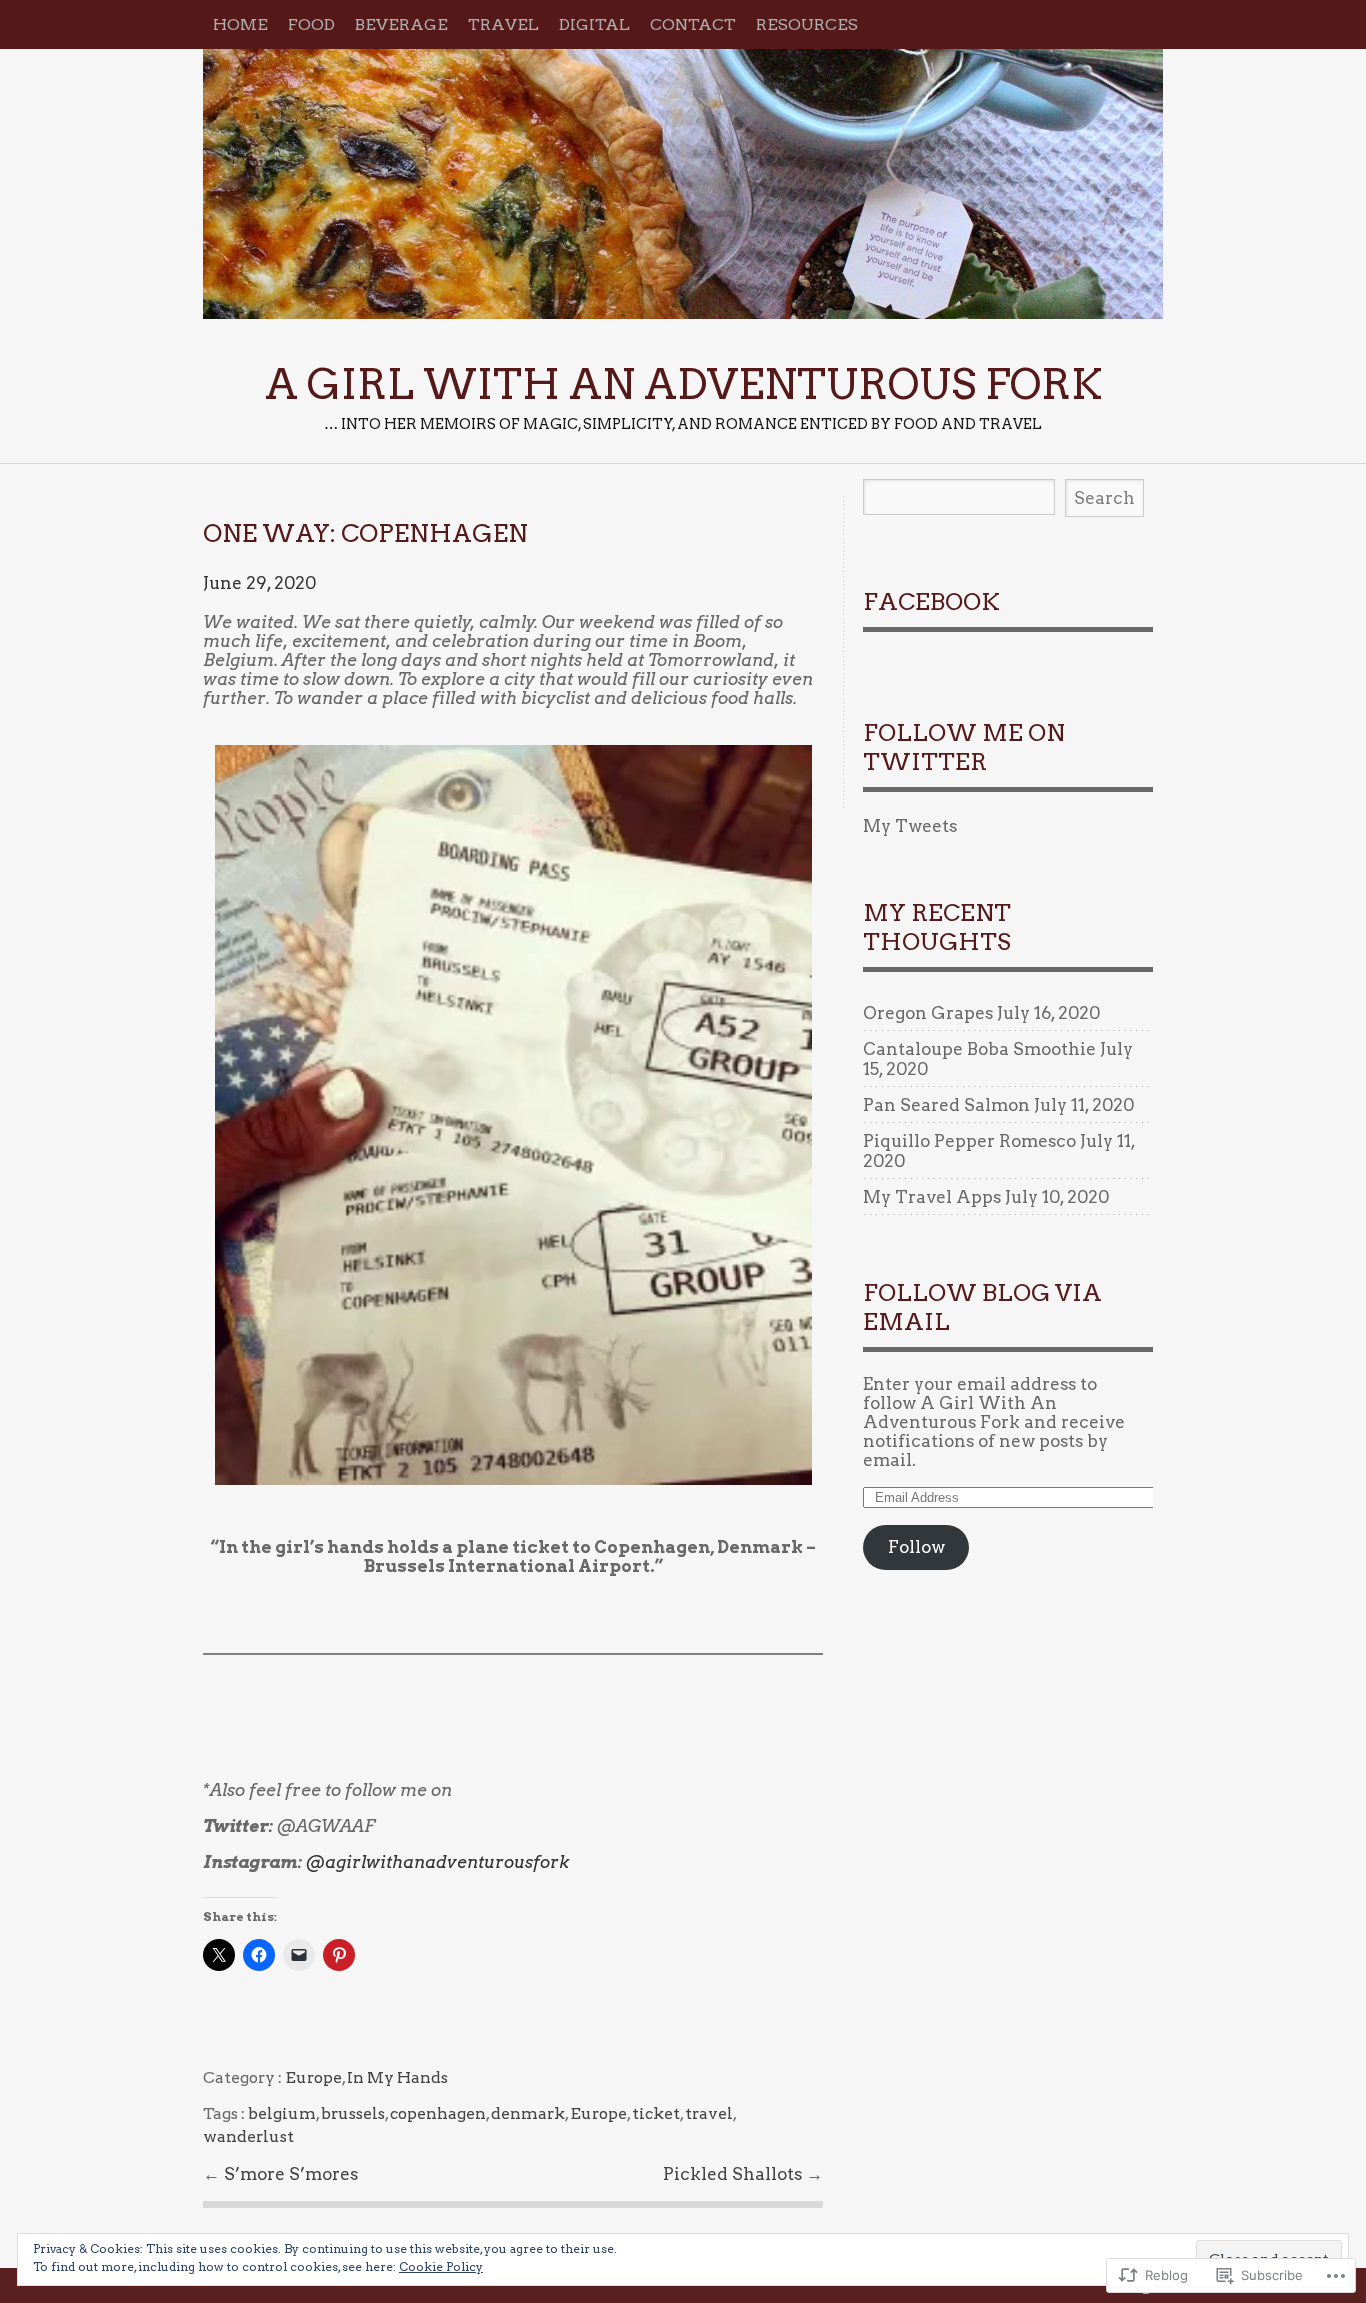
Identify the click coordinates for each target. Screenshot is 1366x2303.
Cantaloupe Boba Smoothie (979, 1049)
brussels (353, 2113)
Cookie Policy (441, 2266)
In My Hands (397, 2077)
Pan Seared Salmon (946, 1105)
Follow (916, 1547)
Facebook (931, 602)
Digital (594, 24)
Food (311, 24)
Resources (807, 24)
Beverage (401, 24)
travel (709, 2113)
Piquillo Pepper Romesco (969, 1141)
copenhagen (438, 2113)
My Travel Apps (932, 1197)
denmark (528, 2113)
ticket (656, 2113)
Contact (693, 24)
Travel (503, 24)
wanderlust (248, 2136)
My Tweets (910, 826)
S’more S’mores (291, 2174)
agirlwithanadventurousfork (437, 1862)
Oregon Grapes (928, 1013)
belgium (282, 2113)
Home (240, 24)
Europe (313, 2077)
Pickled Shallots (734, 2174)
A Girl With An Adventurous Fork (683, 184)
